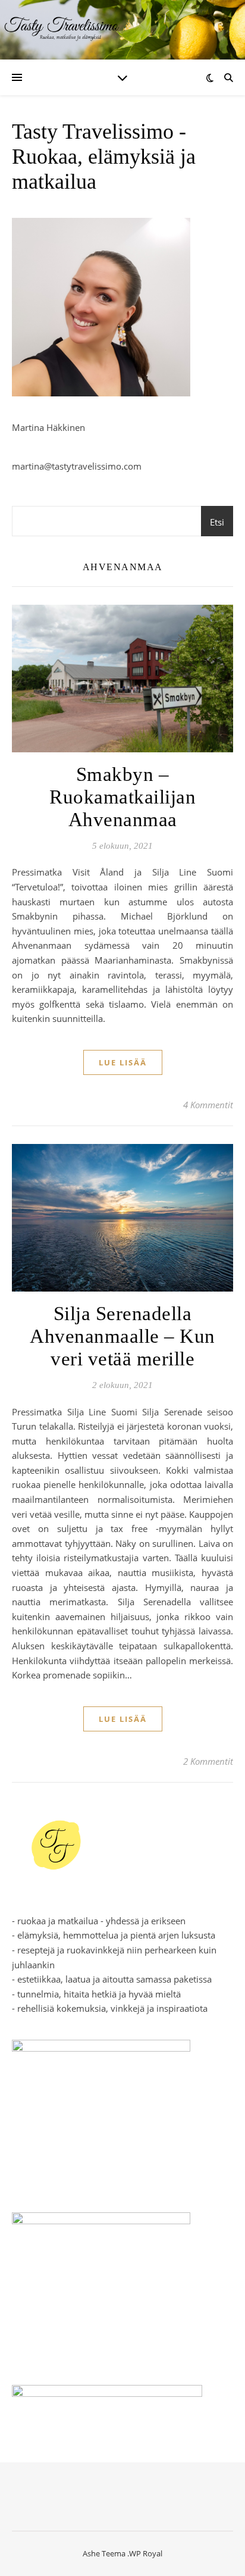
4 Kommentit (208, 1105)
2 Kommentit (208, 1761)
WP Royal (146, 2553)
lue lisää (123, 1062)
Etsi (217, 522)
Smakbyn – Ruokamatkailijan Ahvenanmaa (122, 797)
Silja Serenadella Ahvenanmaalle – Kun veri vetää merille (122, 1336)
